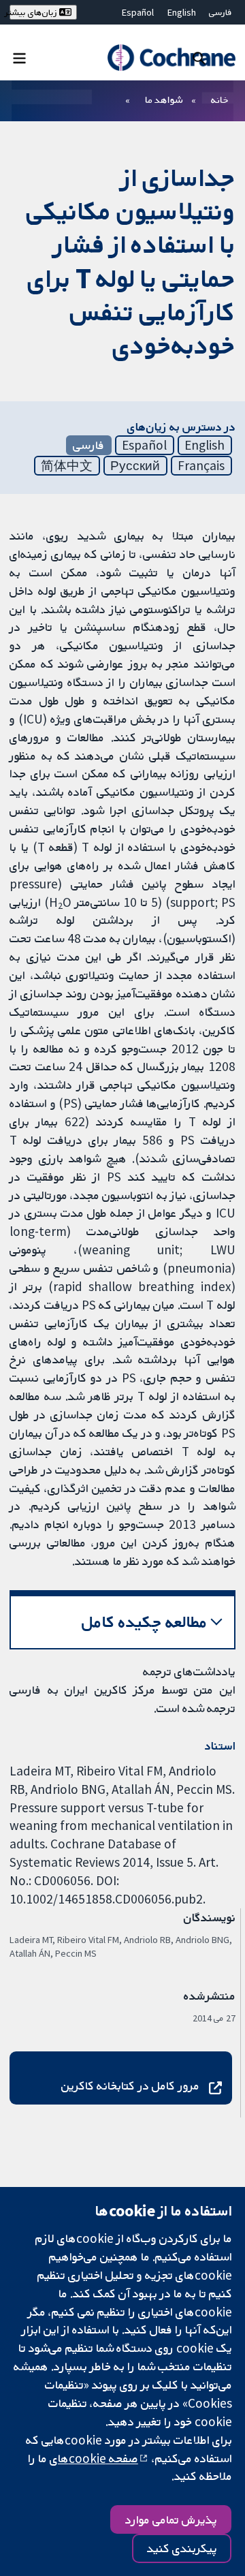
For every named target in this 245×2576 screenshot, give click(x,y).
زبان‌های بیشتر (34, 12)
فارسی (220, 12)
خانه (220, 99)
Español (138, 12)
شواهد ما (164, 99)
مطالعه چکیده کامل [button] (145, 1622)
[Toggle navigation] (19, 58)
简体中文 (67, 465)
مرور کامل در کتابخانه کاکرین (130, 2085)
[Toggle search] (199, 58)
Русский (135, 465)
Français (201, 465)
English (182, 12)
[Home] (171, 58)
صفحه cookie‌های (94, 2458)
